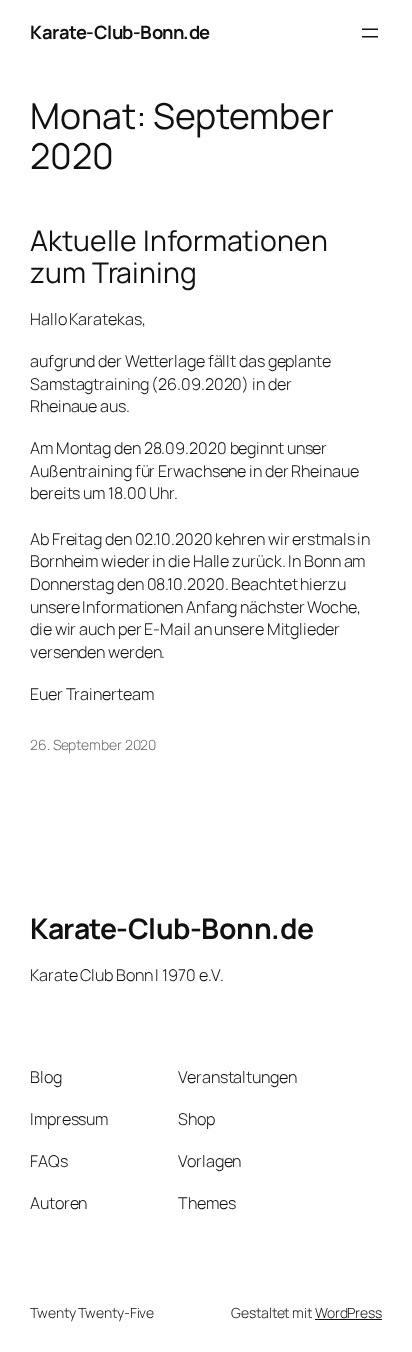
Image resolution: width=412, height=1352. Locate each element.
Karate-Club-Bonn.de (120, 32)
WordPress (348, 1312)
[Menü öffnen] (370, 33)
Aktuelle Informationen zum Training (179, 257)
